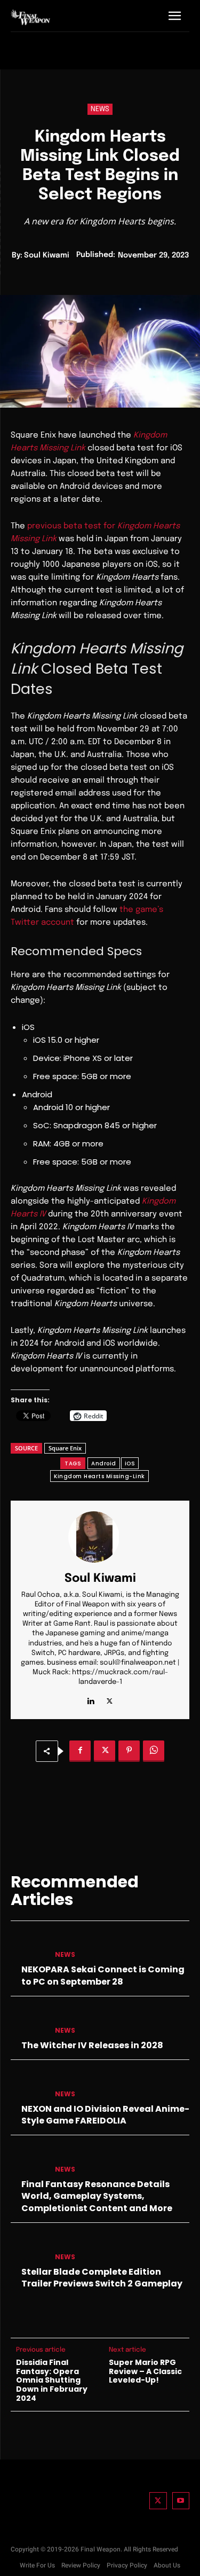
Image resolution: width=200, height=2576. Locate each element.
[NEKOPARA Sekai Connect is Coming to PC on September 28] (29, 1946)
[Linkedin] (91, 1699)
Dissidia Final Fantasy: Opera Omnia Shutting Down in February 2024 (52, 2380)
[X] (110, 1699)
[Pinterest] (129, 1751)
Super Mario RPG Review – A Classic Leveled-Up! (145, 2371)
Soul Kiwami (47, 255)
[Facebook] (80, 1751)
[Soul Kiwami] (100, 1537)
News (100, 109)
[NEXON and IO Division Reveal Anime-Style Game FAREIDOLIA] (29, 2085)
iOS (130, 1463)
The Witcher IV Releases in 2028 (92, 2045)
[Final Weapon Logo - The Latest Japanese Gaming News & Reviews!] (30, 17)
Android (104, 1463)
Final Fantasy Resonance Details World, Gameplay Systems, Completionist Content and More (97, 2196)
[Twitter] (158, 2501)
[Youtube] (181, 2501)
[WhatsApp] (154, 1751)
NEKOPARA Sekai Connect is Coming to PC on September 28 (103, 1975)
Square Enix (65, 1448)
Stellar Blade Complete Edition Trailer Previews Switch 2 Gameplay (102, 2278)
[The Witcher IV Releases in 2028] (29, 2021)
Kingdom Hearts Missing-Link (99, 1476)
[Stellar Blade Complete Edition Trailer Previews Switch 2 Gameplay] (29, 2248)
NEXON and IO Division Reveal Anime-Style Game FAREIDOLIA (105, 2115)
